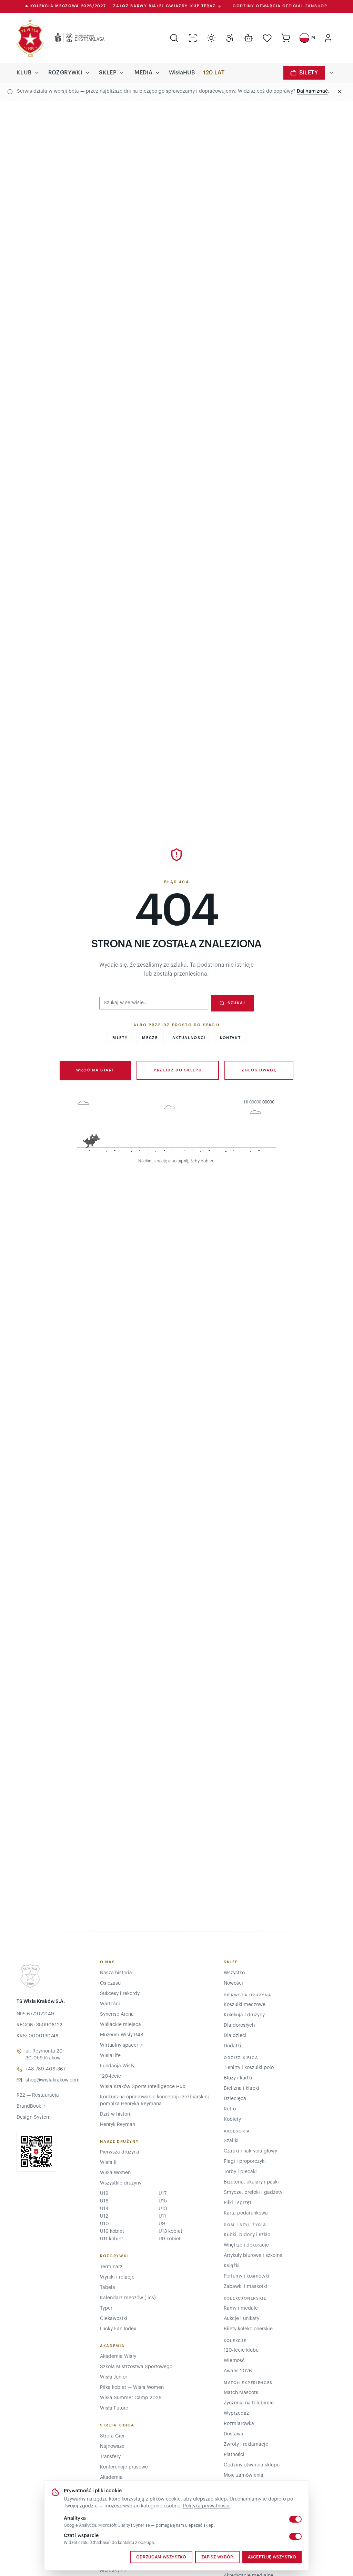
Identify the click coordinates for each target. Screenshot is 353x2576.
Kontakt (230, 1038)
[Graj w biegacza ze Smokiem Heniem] (176, 1127)
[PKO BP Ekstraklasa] (74, 38)
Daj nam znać (312, 91)
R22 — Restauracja (38, 2095)
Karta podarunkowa (246, 2213)
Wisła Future (114, 2408)
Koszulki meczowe (245, 2005)
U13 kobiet (170, 2231)
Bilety (309, 73)
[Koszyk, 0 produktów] (286, 38)
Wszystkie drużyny (121, 2183)
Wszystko (234, 1973)
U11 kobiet (112, 2239)
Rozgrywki (65, 73)
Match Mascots (241, 2393)
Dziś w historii (116, 2114)
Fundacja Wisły (117, 2066)
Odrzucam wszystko (161, 2557)
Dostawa (234, 2434)
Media (143, 73)
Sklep (108, 73)
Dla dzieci (235, 2036)
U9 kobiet (170, 2239)
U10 (104, 2224)
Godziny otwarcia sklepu (252, 2465)
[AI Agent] (249, 38)
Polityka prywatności (206, 2506)
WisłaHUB (182, 73)
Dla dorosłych (239, 2025)
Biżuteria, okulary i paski (251, 2182)
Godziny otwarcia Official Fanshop (280, 6)
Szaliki (231, 2141)
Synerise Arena (117, 2014)
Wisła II (108, 2162)
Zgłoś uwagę (259, 1070)
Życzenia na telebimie (249, 2403)
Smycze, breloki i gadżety (253, 2192)
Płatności (234, 2455)
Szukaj (236, 1003)
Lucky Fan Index (118, 2329)
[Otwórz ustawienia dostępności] (230, 38)
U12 (104, 2216)
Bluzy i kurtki (238, 2078)
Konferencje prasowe (124, 2467)
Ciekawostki (114, 2319)
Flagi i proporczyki (245, 2161)
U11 (162, 2216)
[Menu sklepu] (122, 73)
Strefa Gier (112, 2436)
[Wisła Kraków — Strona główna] (30, 38)
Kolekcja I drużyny (244, 2015)
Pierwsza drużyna (120, 2152)
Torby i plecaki (240, 2172)
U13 (163, 2209)
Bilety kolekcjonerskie (248, 2329)
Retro (230, 2109)
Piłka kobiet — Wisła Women (132, 2387)
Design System (34, 2117)
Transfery (110, 2457)
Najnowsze (112, 2446)
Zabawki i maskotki (245, 2287)
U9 (162, 2224)
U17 (163, 2193)
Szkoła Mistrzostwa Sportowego (136, 2367)
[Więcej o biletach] (331, 73)
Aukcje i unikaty (241, 2319)
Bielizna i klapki (241, 2088)
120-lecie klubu (241, 2350)
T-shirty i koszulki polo (249, 2068)
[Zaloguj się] (328, 38)
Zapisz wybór (217, 2557)
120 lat (214, 73)
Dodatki (233, 2046)
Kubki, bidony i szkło (247, 2235)
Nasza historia (116, 1973)
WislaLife (110, 2056)
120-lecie (110, 2076)
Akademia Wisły (118, 2356)
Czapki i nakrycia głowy (250, 2151)
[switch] (295, 2519)
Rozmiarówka (239, 2424)
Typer (106, 2308)
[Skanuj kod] (193, 38)
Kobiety (232, 2119)
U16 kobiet (112, 2231)
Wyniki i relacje (117, 2277)
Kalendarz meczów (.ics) (128, 2298)
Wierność (234, 2361)
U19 (104, 2193)
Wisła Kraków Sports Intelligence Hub (143, 2087)
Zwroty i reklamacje (246, 2444)
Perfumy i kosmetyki (246, 2276)
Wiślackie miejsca (120, 2025)
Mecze (150, 1038)
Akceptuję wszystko (272, 2557)
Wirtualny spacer (122, 2045)
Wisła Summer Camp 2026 (131, 2398)
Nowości (233, 1983)
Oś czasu (110, 1983)
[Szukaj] (174, 38)
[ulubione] (267, 38)
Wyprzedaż (236, 2413)
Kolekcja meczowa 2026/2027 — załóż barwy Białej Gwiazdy (123, 6)
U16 (104, 2201)
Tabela (108, 2288)
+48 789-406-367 (46, 2069)
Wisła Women (115, 2173)
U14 (104, 2209)
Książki (232, 2266)
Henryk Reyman (118, 2125)
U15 (163, 2201)
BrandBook (31, 2106)
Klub (24, 73)
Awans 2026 (238, 2371)
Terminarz (111, 2267)
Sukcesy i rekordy (120, 1994)
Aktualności (189, 1038)
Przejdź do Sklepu (178, 1070)
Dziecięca (235, 2099)
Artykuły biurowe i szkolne (253, 2256)
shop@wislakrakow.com (53, 2080)
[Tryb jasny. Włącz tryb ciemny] (211, 38)
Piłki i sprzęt (238, 2203)
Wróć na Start (95, 1070)
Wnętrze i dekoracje (246, 2245)
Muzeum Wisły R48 (122, 2035)
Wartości (110, 2004)
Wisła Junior (114, 2377)
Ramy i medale (241, 2308)
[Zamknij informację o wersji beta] (340, 92)
